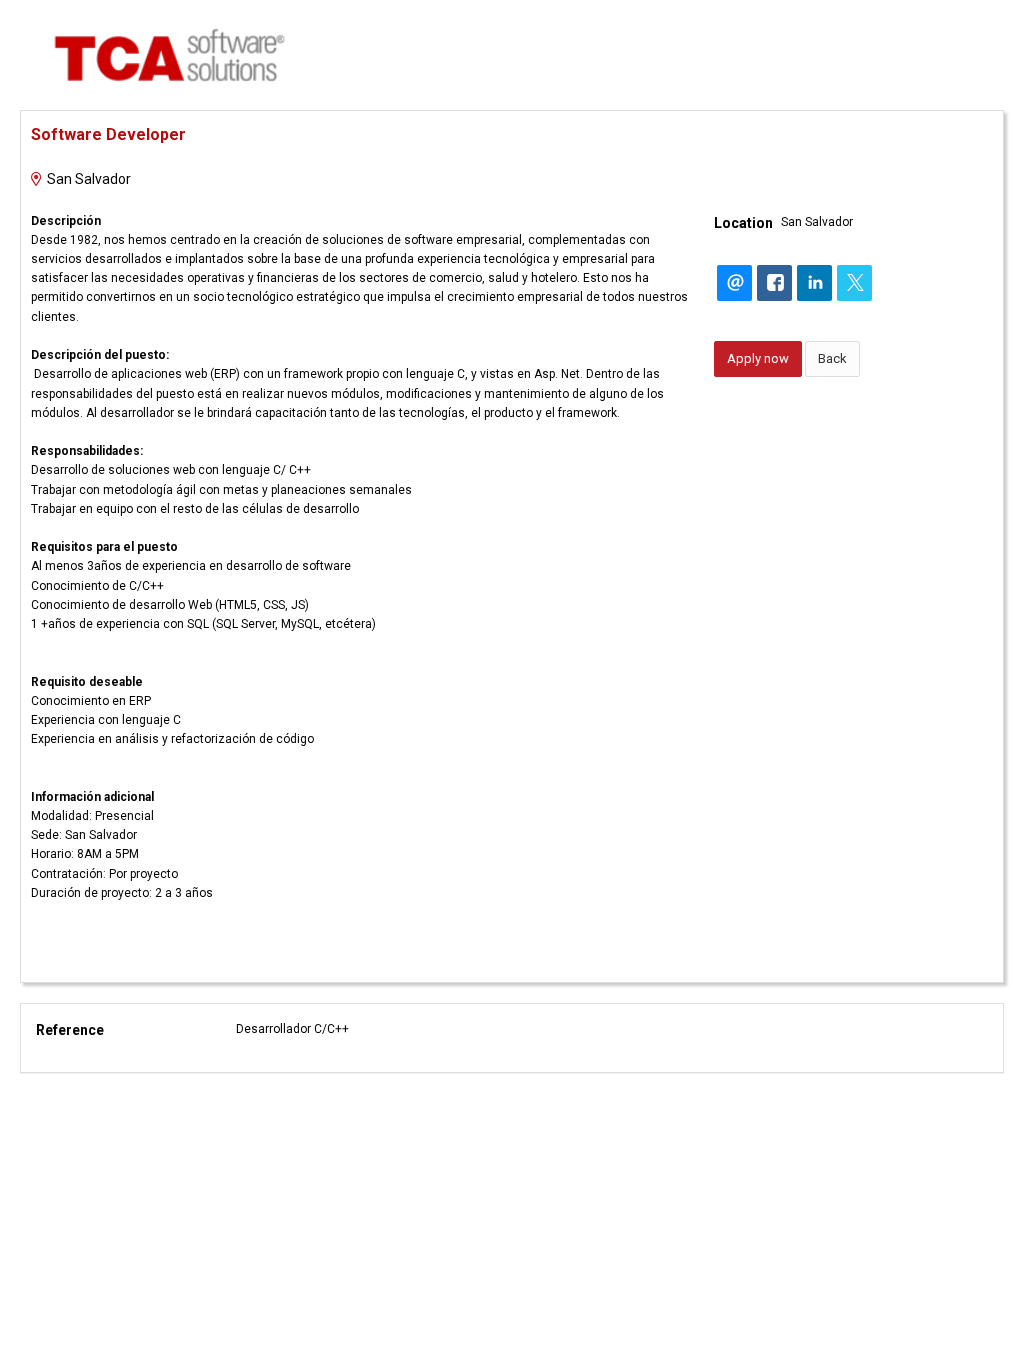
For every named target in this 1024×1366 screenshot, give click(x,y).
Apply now (758, 358)
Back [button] (832, 358)
